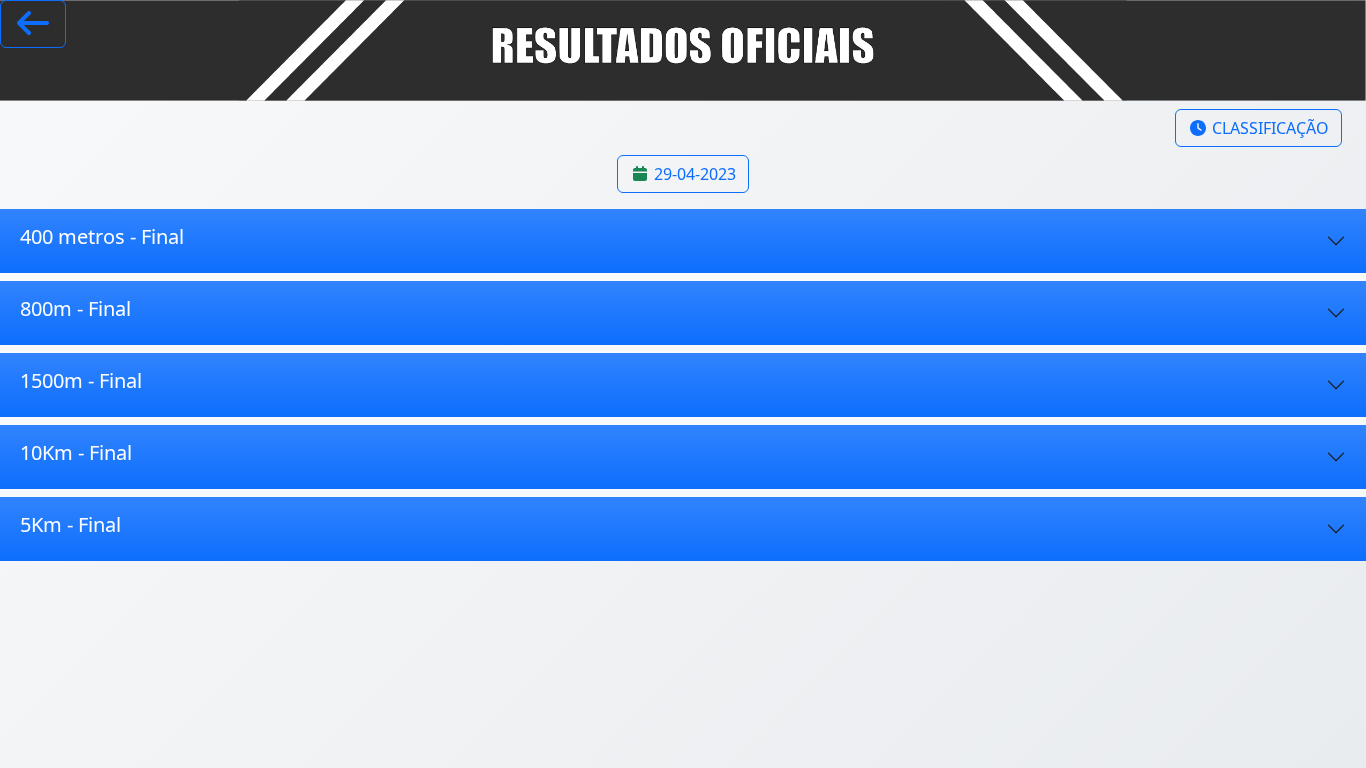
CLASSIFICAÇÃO (1268, 128)
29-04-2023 (693, 174)
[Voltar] (33, 24)
